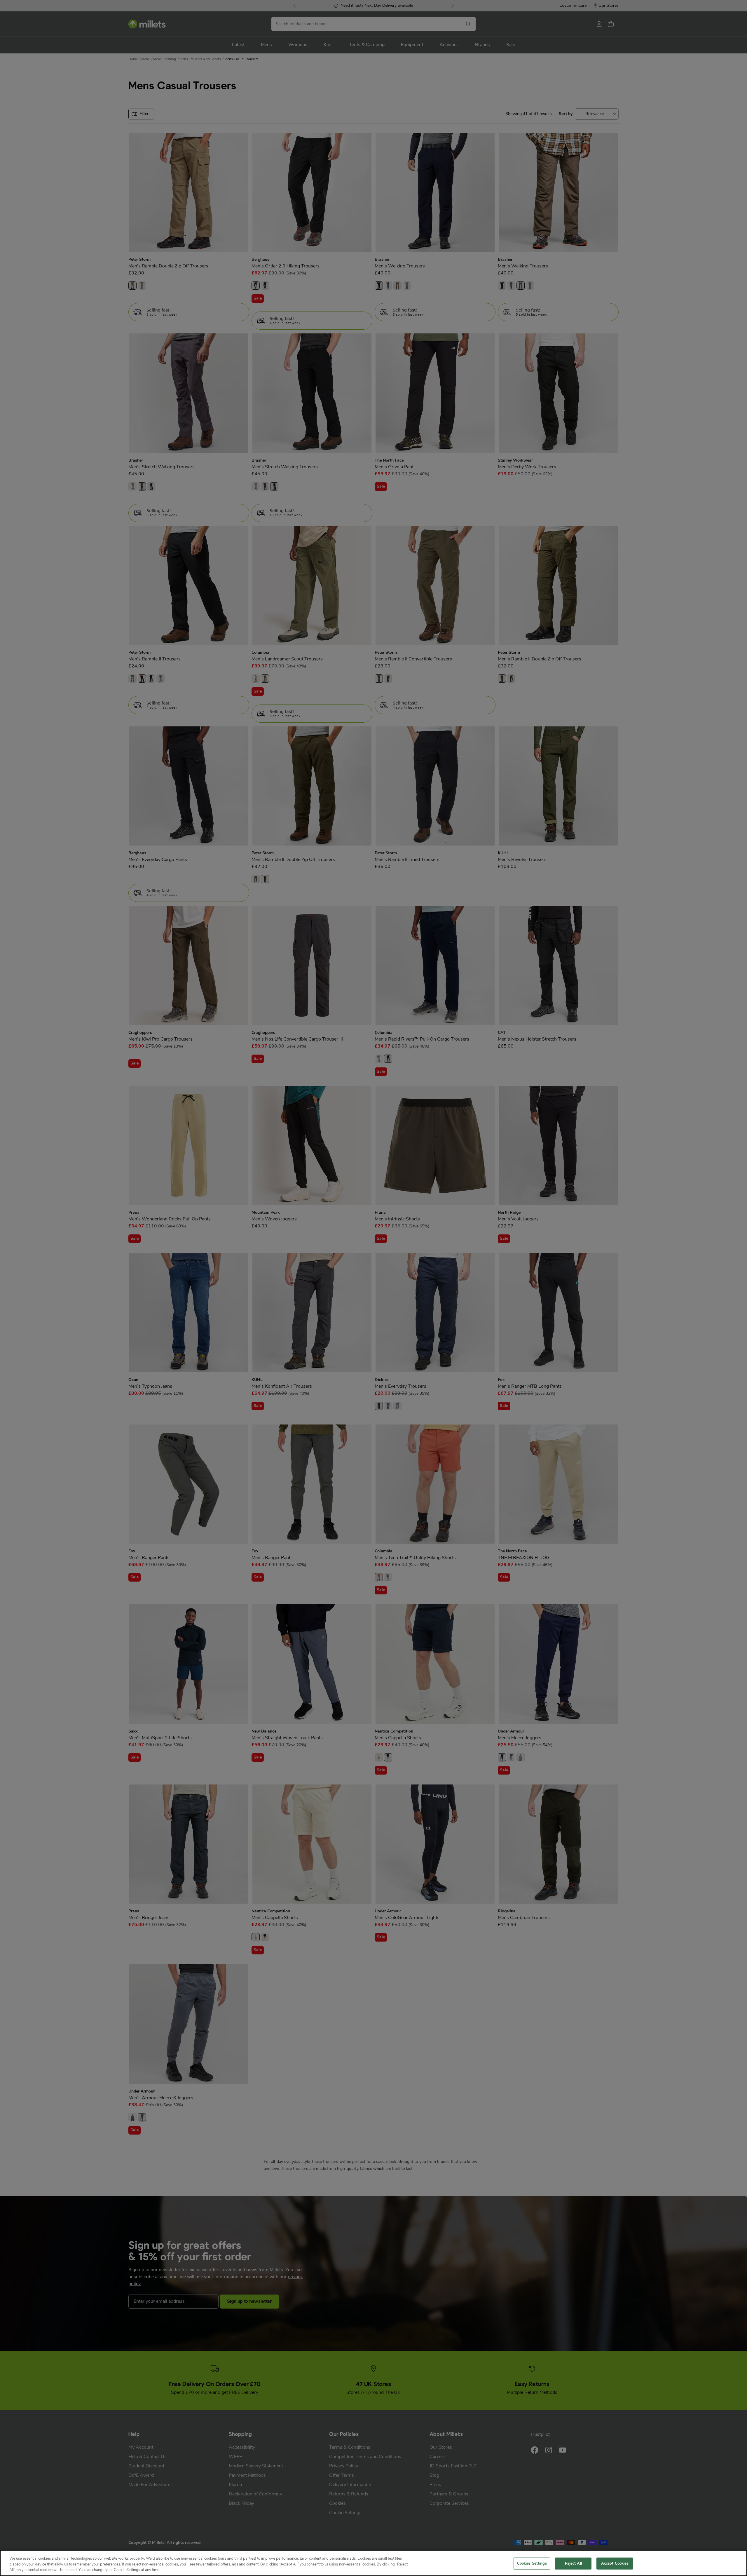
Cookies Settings (532, 2563)
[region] (373, 2563)
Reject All (573, 2563)
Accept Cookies (615, 2563)
